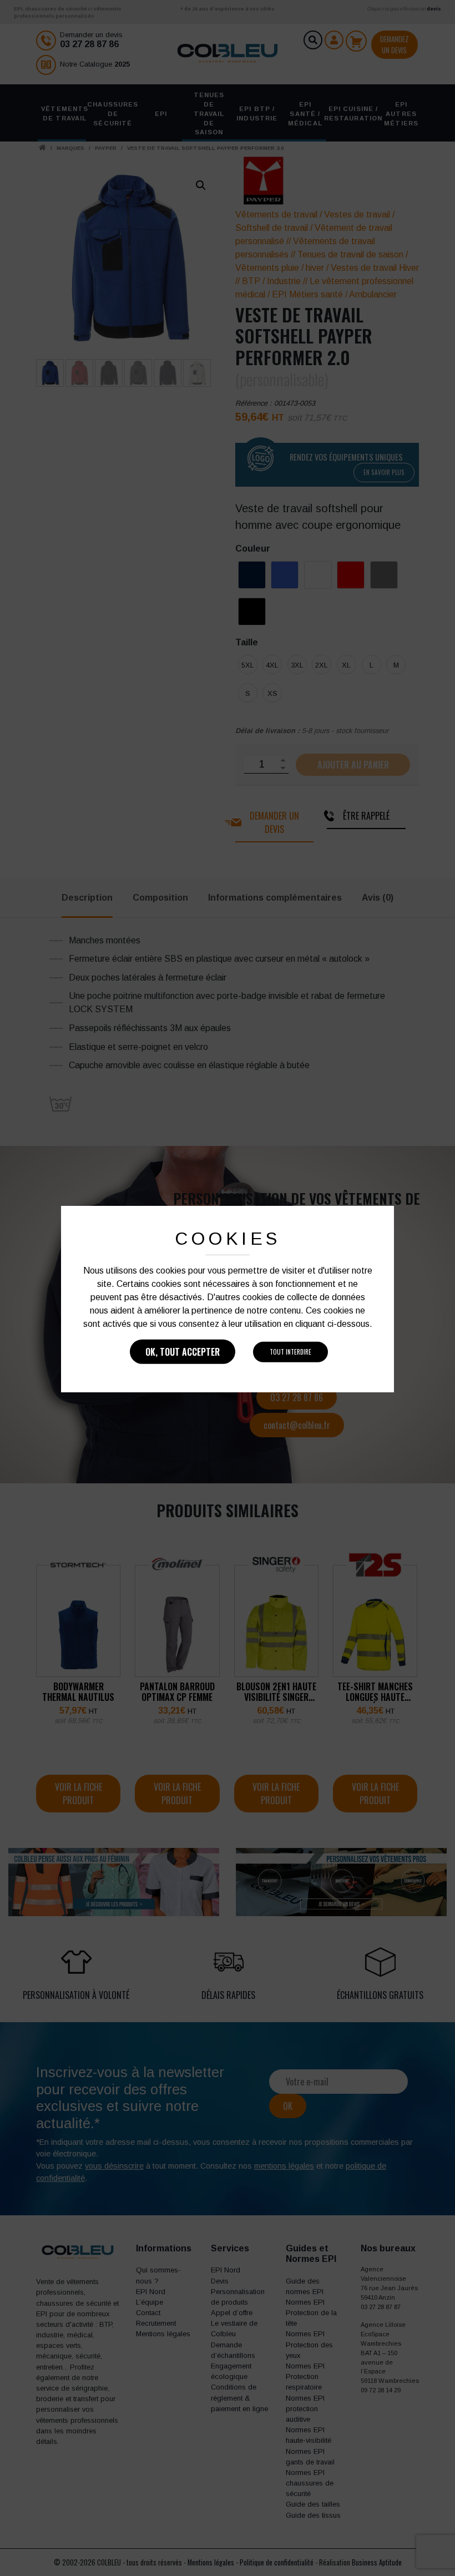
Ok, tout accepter (183, 1352)
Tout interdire (290, 1352)
